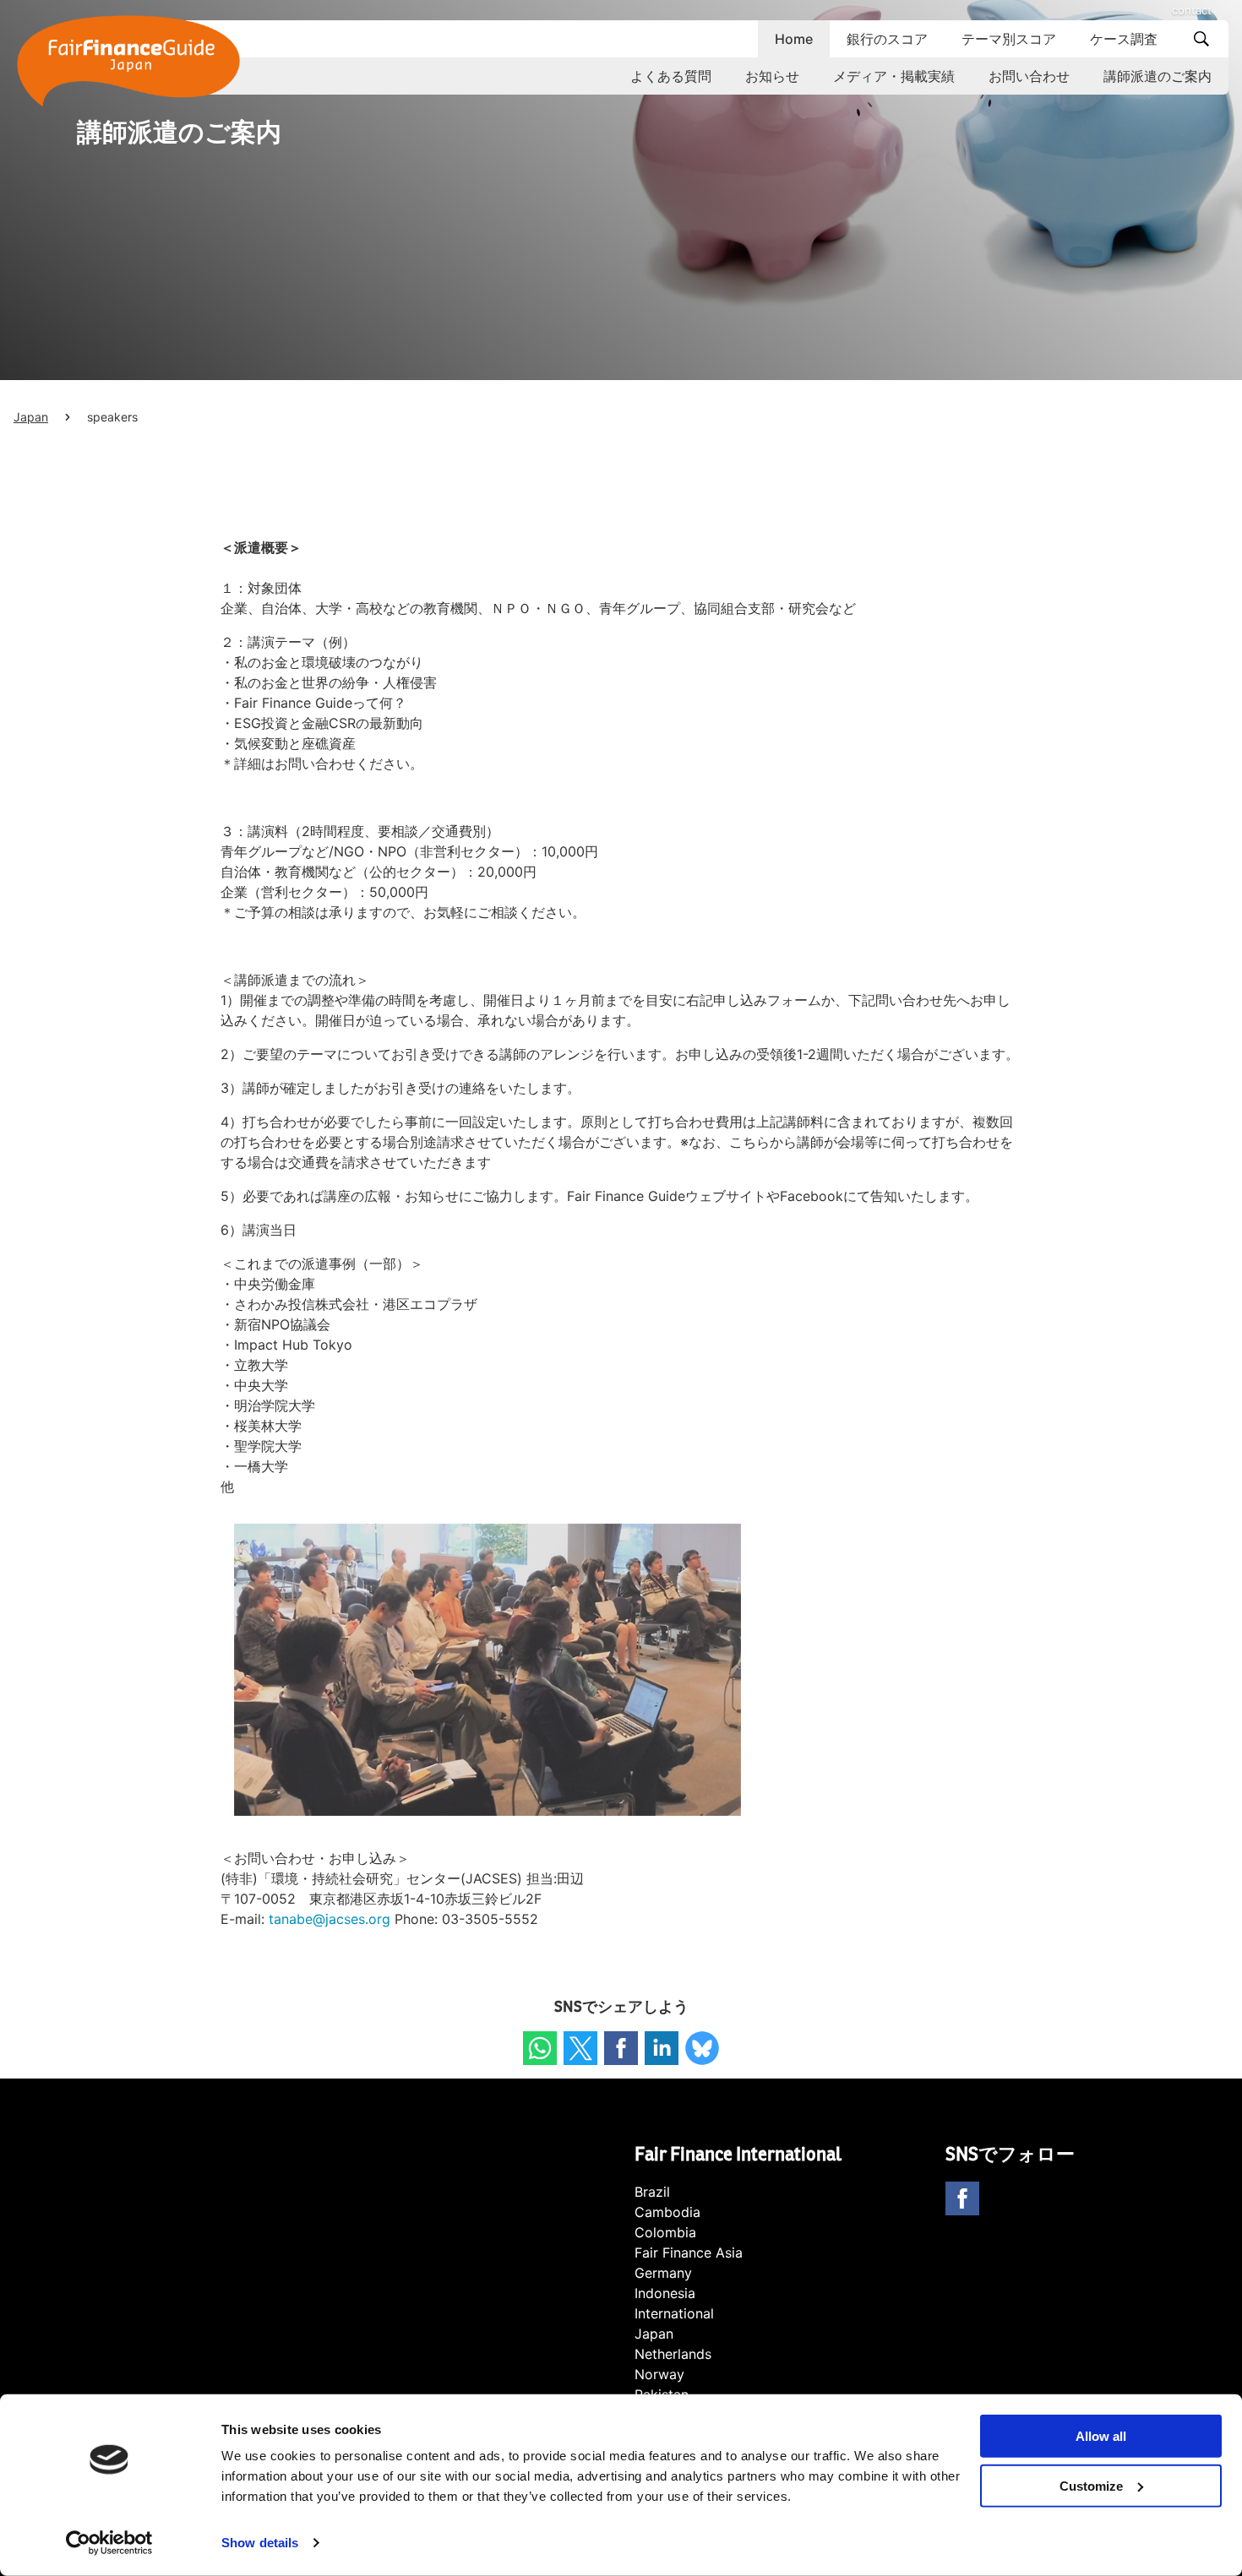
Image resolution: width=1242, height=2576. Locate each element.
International (674, 2313)
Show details (260, 2543)
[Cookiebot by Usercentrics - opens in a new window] (109, 2543)
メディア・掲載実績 (894, 76)
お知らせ (772, 76)
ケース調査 (1124, 39)
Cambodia (667, 2212)
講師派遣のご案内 (1158, 76)
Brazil (652, 2192)
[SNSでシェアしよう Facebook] (621, 2048)
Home (794, 39)
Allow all (1101, 2436)
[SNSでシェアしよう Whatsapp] (540, 2048)
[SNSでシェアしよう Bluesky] (702, 2048)
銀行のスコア (887, 39)
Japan (31, 417)
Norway (659, 2374)
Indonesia (665, 2293)
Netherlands (673, 2354)
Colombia (665, 2232)
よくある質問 (671, 76)
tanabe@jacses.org (330, 1919)
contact (1192, 10)
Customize (1091, 2486)
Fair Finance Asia (689, 2253)
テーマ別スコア (1009, 39)
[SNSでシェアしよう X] (580, 2048)
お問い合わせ (1029, 76)
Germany (663, 2273)
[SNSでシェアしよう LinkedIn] (662, 2048)
